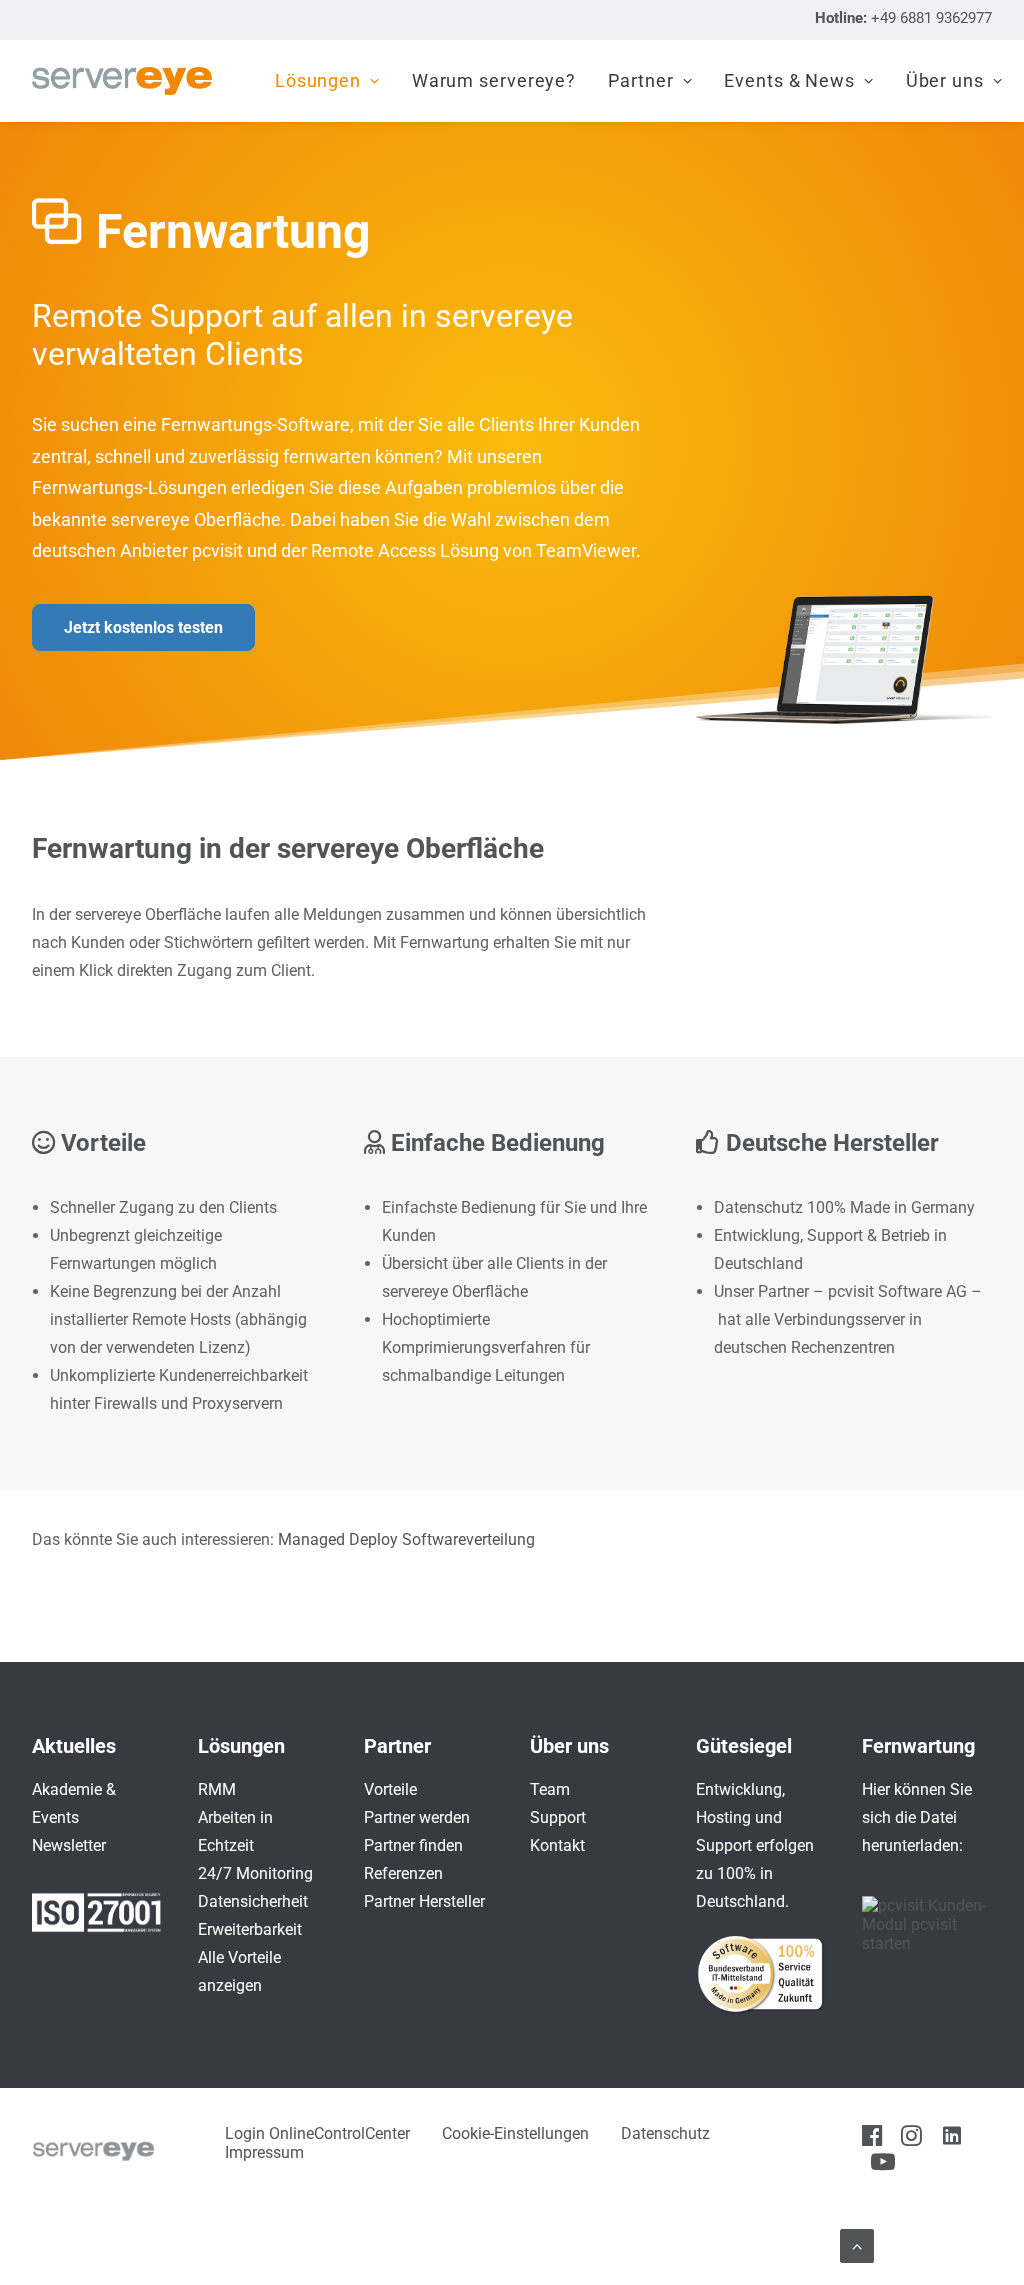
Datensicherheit (253, 1901)
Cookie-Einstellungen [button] (515, 2133)
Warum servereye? (494, 80)
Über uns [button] (945, 80)
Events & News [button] (789, 80)
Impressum (264, 2152)
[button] (872, 2140)
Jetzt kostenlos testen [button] (143, 627)
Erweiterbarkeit (250, 1929)
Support (558, 1817)
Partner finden (413, 1845)
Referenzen (403, 1873)
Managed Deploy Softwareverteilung (406, 1539)
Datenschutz (665, 2133)
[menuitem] (327, 81)
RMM (217, 1789)
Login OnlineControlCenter (317, 2133)
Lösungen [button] (318, 80)
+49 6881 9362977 (931, 18)
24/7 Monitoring (255, 1873)
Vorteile (390, 1789)
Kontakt (557, 1845)
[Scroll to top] (857, 2244)
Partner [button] (640, 80)
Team (550, 1789)
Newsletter (69, 1845)
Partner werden (417, 1817)
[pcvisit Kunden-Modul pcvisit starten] (927, 1943)
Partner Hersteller (424, 1901)
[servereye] (122, 81)
